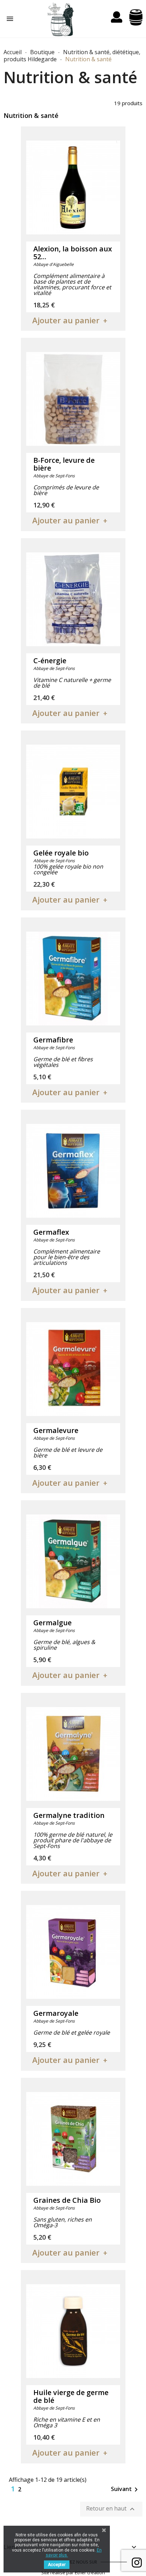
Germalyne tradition (69, 1815)
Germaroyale (56, 2013)
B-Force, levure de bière (64, 464)
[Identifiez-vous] (117, 19)
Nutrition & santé (31, 115)
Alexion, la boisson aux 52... (73, 253)
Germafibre (53, 1040)
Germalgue (52, 1623)
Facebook (137, 2562)
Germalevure (56, 1430)
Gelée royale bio (61, 853)
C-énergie (50, 661)
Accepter (57, 2565)
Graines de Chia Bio (67, 2200)
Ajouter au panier (66, 320)
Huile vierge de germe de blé (71, 2396)
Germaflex (51, 1232)
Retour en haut (111, 2509)
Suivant (126, 2490)
